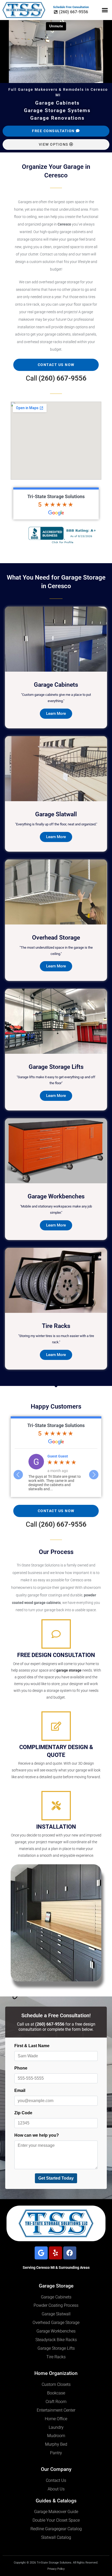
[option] (56, 1472)
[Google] (41, 2253)
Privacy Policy (56, 2569)
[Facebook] (70, 2253)
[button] (105, 10)
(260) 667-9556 (63, 378)
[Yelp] (55, 2253)
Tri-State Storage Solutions (56, 496)
